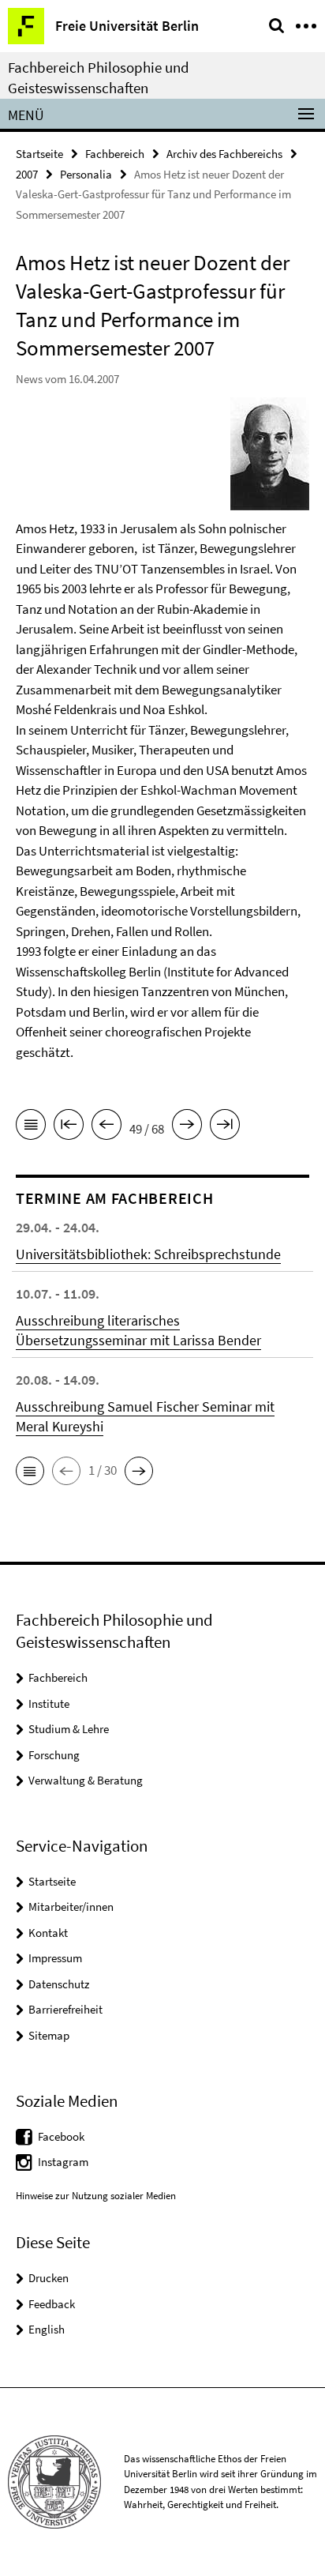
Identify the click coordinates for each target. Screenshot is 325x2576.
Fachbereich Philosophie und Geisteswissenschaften (99, 77)
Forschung (54, 1755)
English (47, 2329)
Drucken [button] (49, 2278)
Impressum (55, 1958)
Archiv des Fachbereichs (224, 154)
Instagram (63, 2162)
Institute (49, 1704)
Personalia (86, 174)
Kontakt (48, 1933)
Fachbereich (115, 154)
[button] (30, 1471)
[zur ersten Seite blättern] (69, 1127)
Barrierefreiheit (65, 2009)
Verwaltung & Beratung (86, 1780)
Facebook (61, 2136)
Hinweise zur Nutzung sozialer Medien (96, 2196)
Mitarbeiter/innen (71, 1907)
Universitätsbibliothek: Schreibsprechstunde (148, 1254)
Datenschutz (59, 1984)
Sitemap (49, 2035)
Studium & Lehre (69, 1729)
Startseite (39, 154)
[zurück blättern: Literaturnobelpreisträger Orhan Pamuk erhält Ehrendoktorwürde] (106, 1127)
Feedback (52, 2304)
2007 (27, 174)
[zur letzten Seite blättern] (225, 1127)
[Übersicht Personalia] (31, 1127)
